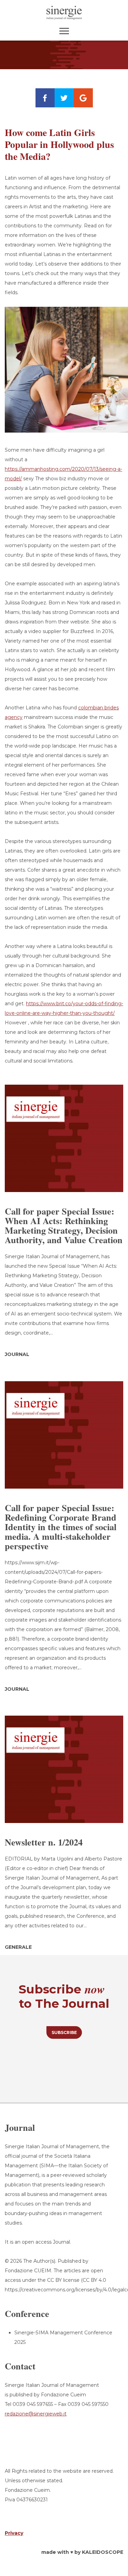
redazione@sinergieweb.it (36, 2414)
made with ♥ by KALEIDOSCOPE (82, 2552)
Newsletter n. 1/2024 (44, 1842)
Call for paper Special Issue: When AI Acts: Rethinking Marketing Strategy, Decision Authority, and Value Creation (64, 1225)
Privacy (14, 2533)
